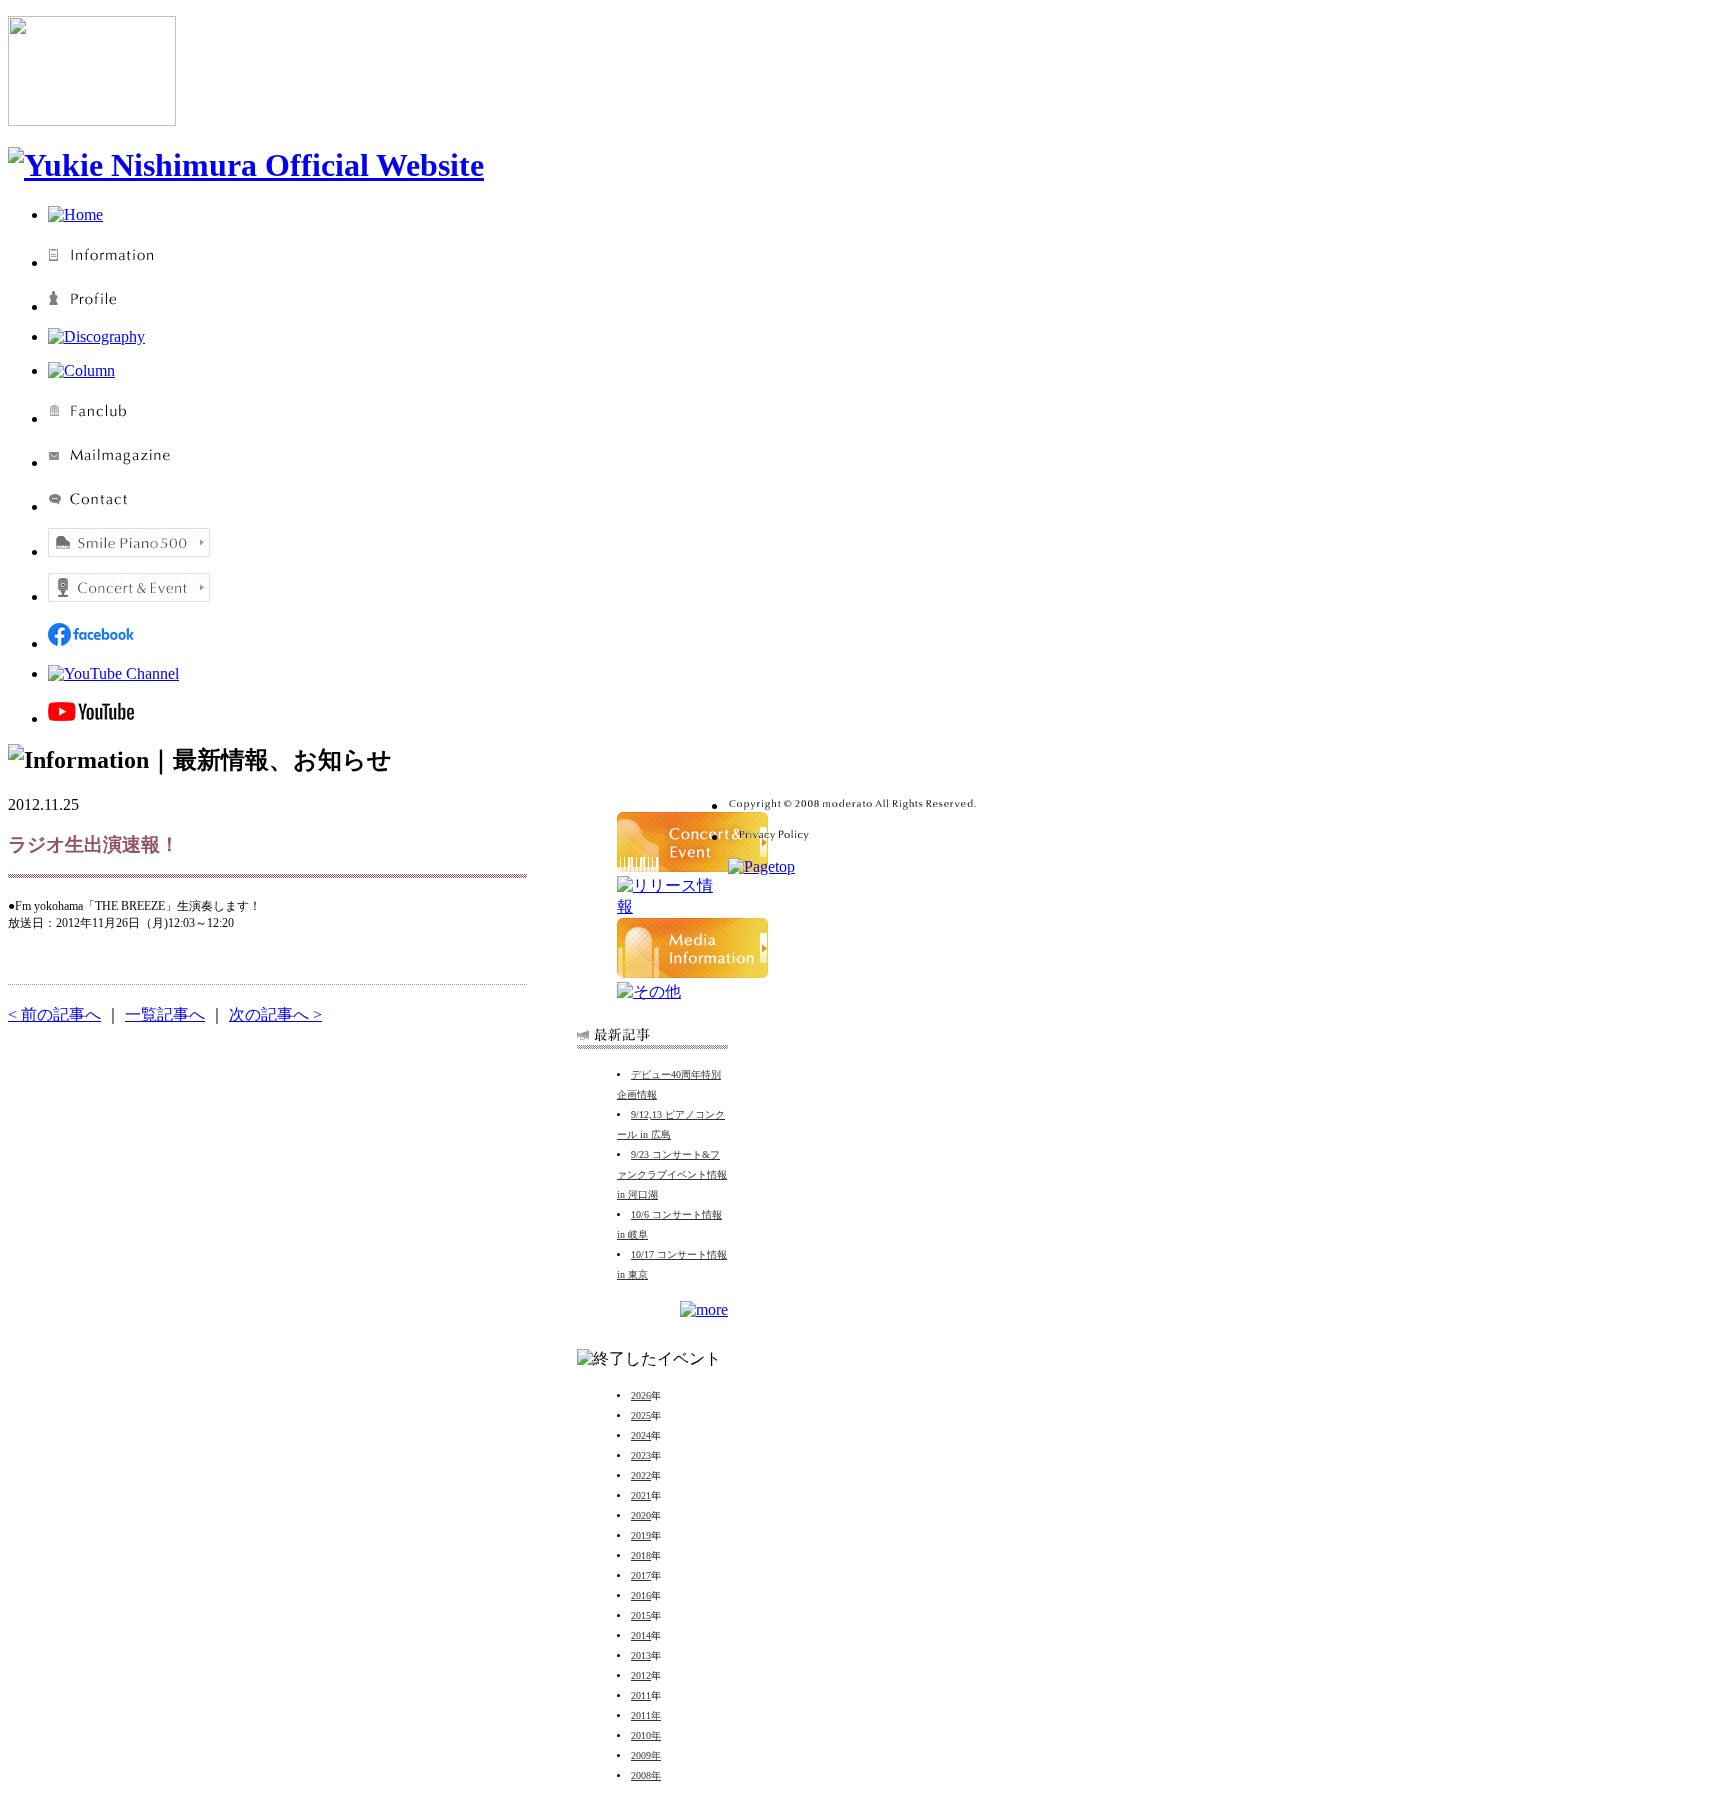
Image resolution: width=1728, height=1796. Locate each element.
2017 (641, 1575)
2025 (641, 1415)
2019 (641, 1535)
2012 (641, 1675)
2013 (641, 1655)
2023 (641, 1455)
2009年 (646, 1755)
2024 (641, 1435)
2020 (641, 1515)
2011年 (646, 1715)
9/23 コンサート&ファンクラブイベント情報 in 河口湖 (672, 1174)
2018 (641, 1555)
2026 (641, 1395)
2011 (641, 1695)
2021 (641, 1495)
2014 (641, 1635)
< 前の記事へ (54, 1014)
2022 (641, 1475)
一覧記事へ (165, 1014)
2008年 (646, 1775)
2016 (641, 1595)
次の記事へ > (275, 1014)
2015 (641, 1615)
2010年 (646, 1735)
